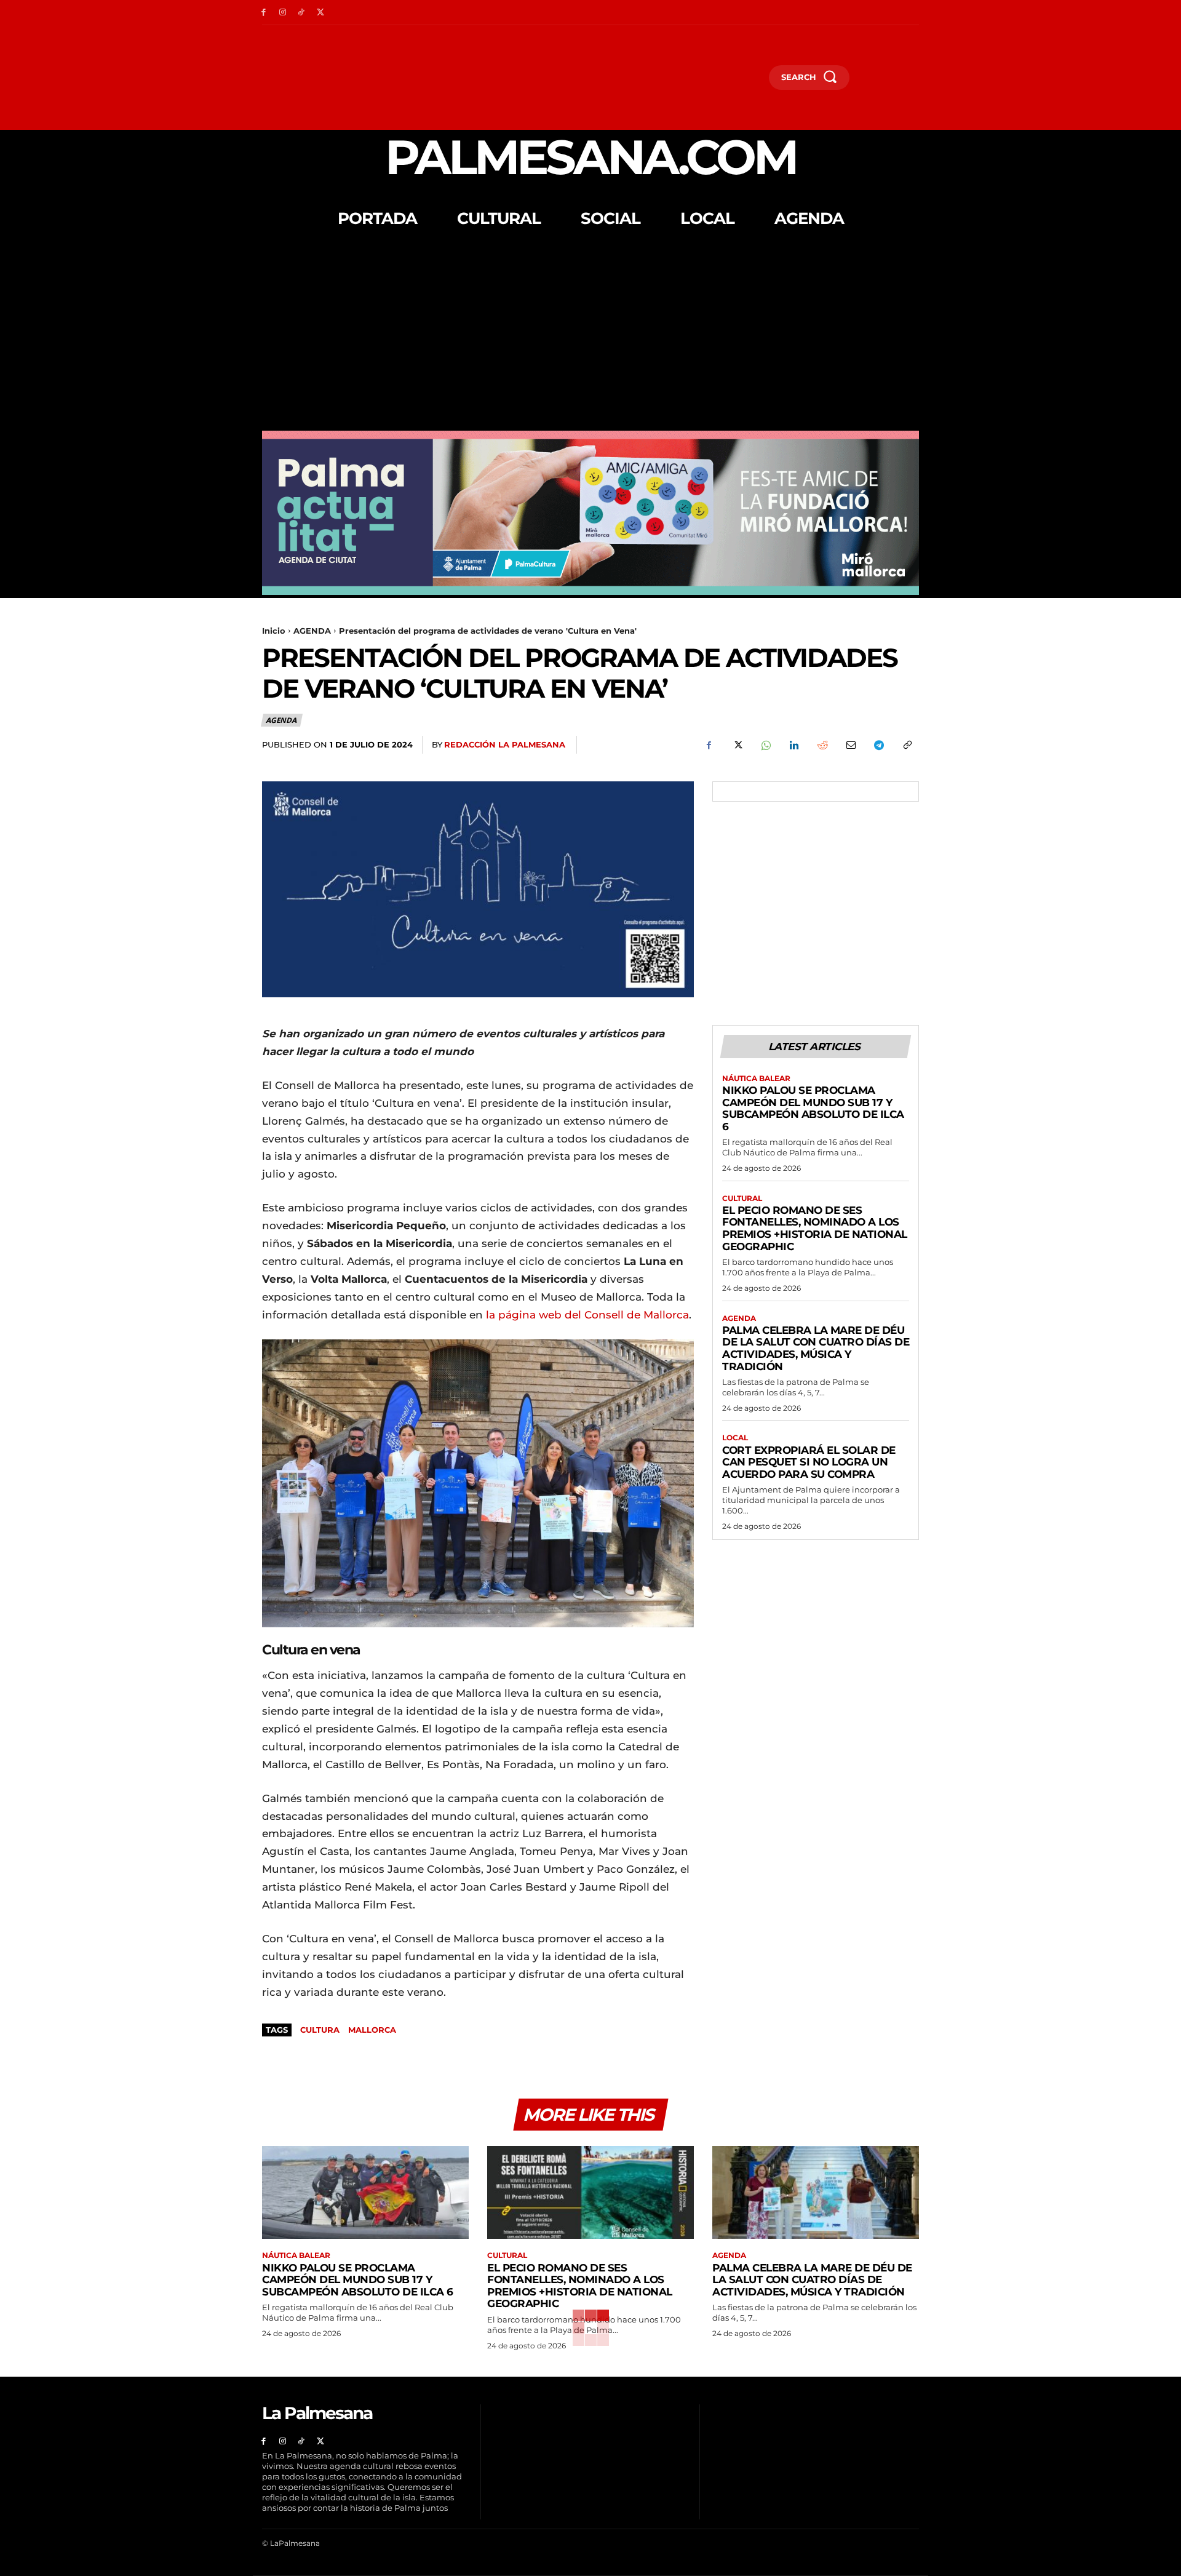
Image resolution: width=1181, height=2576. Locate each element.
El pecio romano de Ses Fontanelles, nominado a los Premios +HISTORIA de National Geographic (815, 1228)
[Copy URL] (907, 745)
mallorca (372, 2030)
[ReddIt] (822, 745)
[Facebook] (264, 13)
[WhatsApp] (765, 745)
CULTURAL (742, 1198)
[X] (320, 13)
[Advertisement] (590, 338)
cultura (320, 2030)
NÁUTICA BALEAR (756, 1079)
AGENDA (312, 631)
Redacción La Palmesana (505, 744)
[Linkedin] (793, 745)
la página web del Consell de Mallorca (587, 1315)
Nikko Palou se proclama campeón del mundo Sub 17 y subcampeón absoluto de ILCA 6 (813, 1108)
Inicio (274, 631)
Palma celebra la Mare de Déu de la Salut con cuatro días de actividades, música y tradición (816, 1348)
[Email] (850, 745)
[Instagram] (283, 13)
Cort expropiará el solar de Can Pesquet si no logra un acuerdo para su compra (809, 1462)
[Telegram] (878, 745)
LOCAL (735, 1438)
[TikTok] (302, 13)
